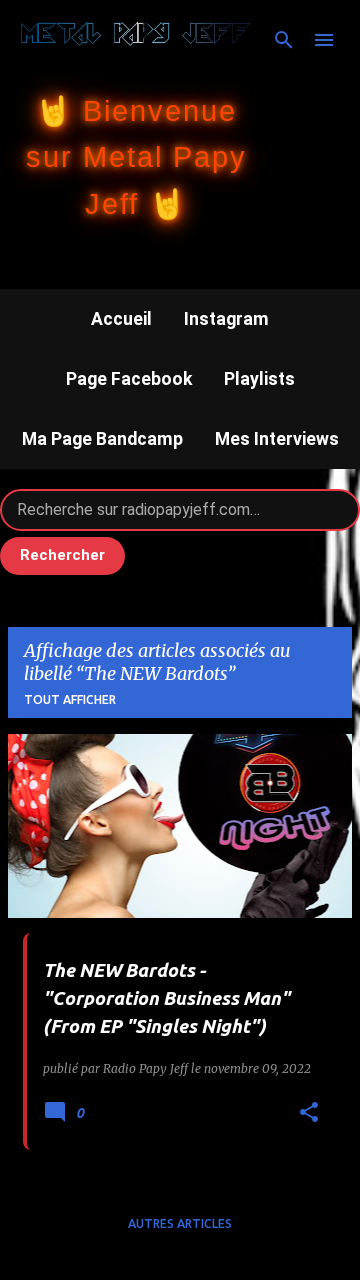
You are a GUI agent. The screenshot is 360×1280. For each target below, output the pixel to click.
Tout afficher (70, 699)
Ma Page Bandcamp (102, 439)
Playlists (259, 379)
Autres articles (180, 1223)
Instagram (226, 319)
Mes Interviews (277, 439)
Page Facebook (129, 379)
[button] (309, 1113)
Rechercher (62, 555)
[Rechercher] (284, 40)
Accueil (121, 319)
